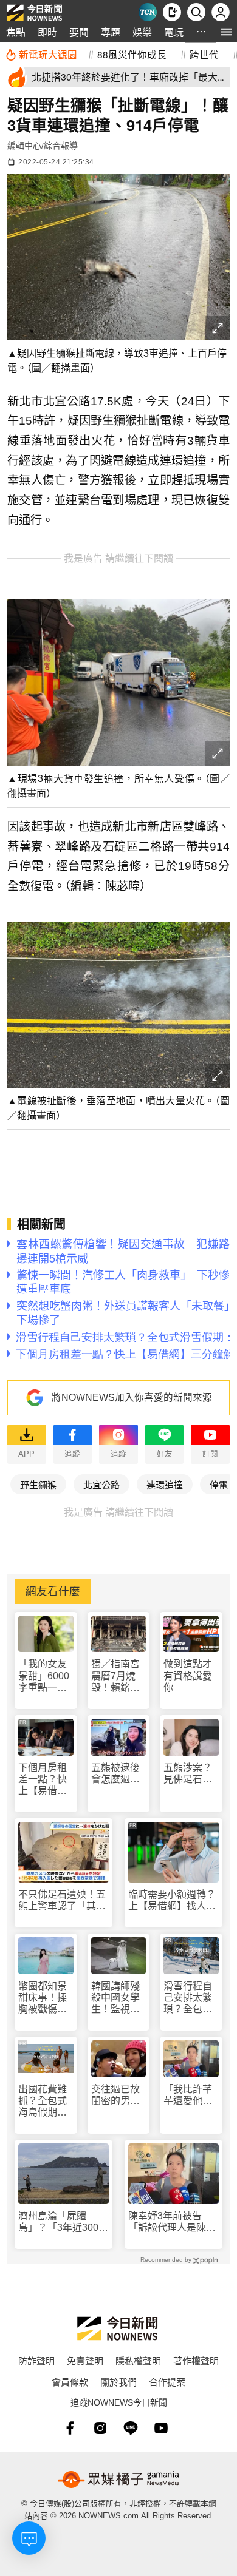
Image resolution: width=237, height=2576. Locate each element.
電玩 (174, 32)
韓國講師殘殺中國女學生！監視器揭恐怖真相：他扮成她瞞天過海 (115, 1998)
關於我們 (118, 2382)
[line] (131, 2428)
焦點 (16, 32)
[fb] (70, 2428)
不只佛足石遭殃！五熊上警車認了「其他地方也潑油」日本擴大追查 (62, 1900)
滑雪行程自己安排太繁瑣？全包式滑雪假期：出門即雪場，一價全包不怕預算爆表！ (188, 1998)
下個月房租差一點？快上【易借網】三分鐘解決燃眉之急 (45, 1780)
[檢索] (196, 12)
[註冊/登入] (221, 12)
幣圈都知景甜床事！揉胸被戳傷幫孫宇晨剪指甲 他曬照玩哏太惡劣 (43, 1998)
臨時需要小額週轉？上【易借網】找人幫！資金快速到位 (172, 1900)
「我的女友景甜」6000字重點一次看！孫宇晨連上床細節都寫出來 (44, 1676)
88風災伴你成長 (132, 54)
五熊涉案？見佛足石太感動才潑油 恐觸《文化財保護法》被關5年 (191, 1774)
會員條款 (70, 2382)
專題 (111, 32)
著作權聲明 (196, 2360)
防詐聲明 (36, 2360)
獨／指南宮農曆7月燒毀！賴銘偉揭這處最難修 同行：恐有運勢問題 (117, 1676)
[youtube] (161, 2428)
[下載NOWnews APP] (172, 12)
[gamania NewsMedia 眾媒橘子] (118, 2480)
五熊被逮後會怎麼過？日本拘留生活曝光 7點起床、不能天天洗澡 (118, 1774)
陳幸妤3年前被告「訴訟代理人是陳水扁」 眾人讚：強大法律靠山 (172, 2222)
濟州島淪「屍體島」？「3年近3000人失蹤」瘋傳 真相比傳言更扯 (62, 2222)
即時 (47, 32)
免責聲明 (85, 2360)
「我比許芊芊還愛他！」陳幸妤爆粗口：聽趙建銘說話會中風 (190, 2095)
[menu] (226, 32)
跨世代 (204, 54)
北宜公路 (101, 1484)
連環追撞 (165, 1484)
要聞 (79, 32)
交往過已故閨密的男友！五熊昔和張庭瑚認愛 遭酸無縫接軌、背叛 (115, 2095)
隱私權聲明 (138, 2360)
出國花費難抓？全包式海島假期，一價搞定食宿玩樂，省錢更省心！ (43, 2101)
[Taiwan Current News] (148, 12)
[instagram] (100, 2428)
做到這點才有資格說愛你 (188, 1675)
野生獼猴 (38, 1484)
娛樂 (142, 32)
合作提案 (167, 2382)
